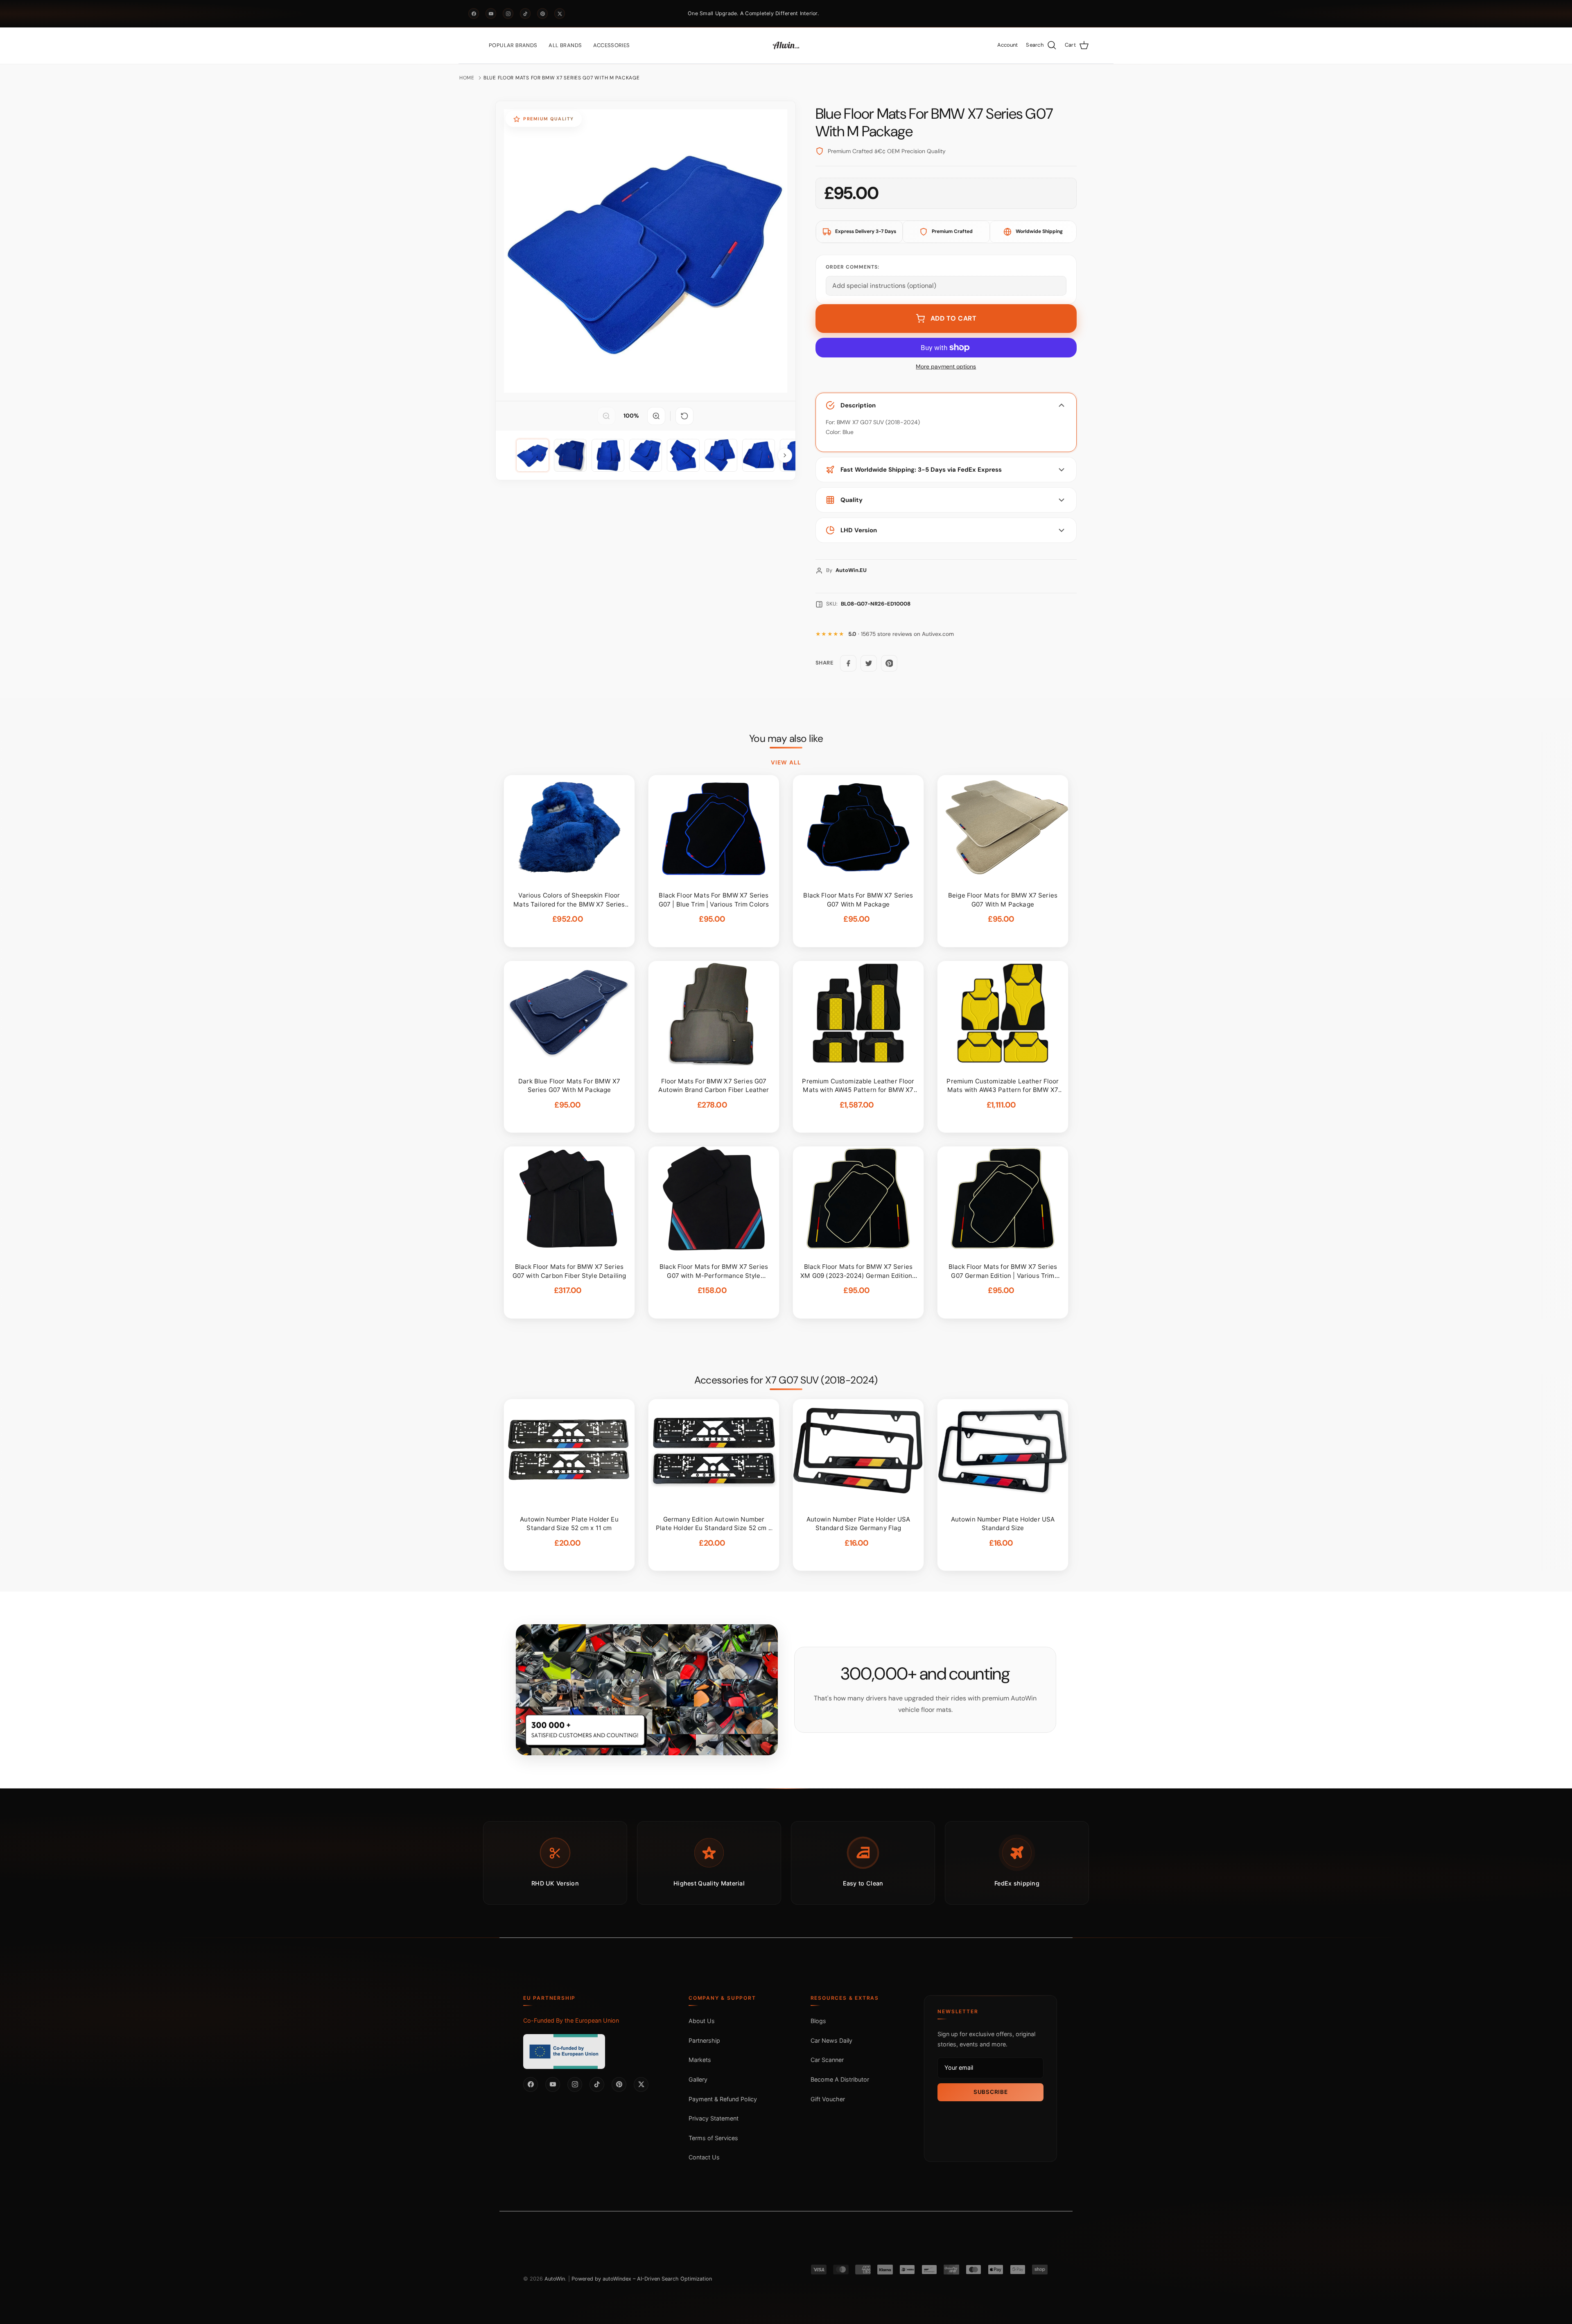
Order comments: (853, 267)
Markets (700, 2060)
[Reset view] (684, 416)
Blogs (818, 2021)
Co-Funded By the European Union (571, 2020)
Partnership (704, 2040)
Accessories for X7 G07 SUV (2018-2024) (786, 1380)
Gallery (698, 2079)
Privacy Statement (714, 2118)
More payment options (946, 367)
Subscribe (990, 2092)
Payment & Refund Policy (723, 2099)
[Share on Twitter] (869, 663)
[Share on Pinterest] (889, 663)
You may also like (786, 739)
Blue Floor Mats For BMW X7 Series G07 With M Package (561, 78)
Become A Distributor (840, 2079)
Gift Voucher (828, 2099)
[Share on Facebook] (848, 663)
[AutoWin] (786, 45)
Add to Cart (954, 318)
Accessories (611, 45)
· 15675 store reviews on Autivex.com (901, 634)
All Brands (565, 45)
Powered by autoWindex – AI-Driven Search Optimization (642, 2279)
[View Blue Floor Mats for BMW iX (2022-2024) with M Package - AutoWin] (533, 455)
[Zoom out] (606, 416)
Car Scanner (827, 2060)
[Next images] (785, 455)
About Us (702, 2021)
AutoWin (555, 2279)
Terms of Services (713, 2138)
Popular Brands (513, 45)
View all (786, 762)
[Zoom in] (656, 416)
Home (467, 78)
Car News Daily (831, 2040)
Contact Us (704, 2157)
